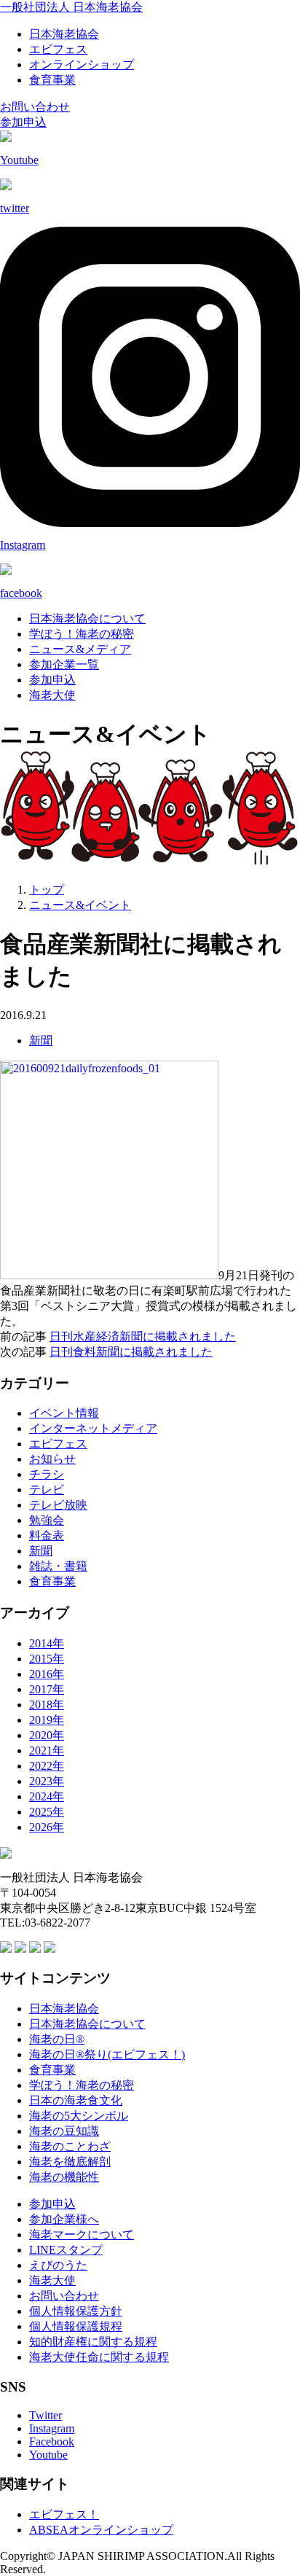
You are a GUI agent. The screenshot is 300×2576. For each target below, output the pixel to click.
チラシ (47, 1474)
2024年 (47, 1796)
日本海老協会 (64, 34)
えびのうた (58, 2265)
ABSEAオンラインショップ (101, 2530)
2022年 (47, 1766)
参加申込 (23, 122)
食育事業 (52, 80)
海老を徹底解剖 (70, 2162)
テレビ (47, 1490)
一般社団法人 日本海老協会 (71, 7)
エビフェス (58, 49)
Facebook (52, 2442)
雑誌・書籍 (58, 1566)
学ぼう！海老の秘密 (82, 634)
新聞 (41, 1041)
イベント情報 (64, 1413)
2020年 (47, 1735)
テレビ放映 (58, 1505)
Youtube (48, 2455)
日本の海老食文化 (76, 2100)
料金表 (47, 1535)
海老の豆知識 (64, 2131)
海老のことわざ (70, 2146)
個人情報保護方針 (76, 2311)
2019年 (47, 1720)
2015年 (47, 1659)
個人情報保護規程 (76, 2326)
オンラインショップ (82, 65)
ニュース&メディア (80, 649)
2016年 (47, 1674)
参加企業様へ (64, 2219)
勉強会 (47, 1520)
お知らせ (52, 1459)
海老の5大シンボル (79, 2116)
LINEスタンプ (66, 2250)
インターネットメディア (93, 1428)
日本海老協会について (87, 618)
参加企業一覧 (64, 664)
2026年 (47, 1827)
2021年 (47, 1750)
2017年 (47, 1689)
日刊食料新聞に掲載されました (131, 1352)
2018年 (47, 1705)
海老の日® (57, 2039)
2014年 (47, 1643)
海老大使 (52, 695)
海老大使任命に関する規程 (99, 2357)
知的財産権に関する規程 (93, 2342)
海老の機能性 (64, 2177)
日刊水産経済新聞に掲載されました (143, 1336)
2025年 (47, 1812)
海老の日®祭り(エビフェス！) (107, 2054)
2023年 (47, 1781)
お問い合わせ (35, 107)
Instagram (52, 2428)
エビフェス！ (64, 2514)
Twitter (46, 2415)
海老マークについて (82, 2235)
